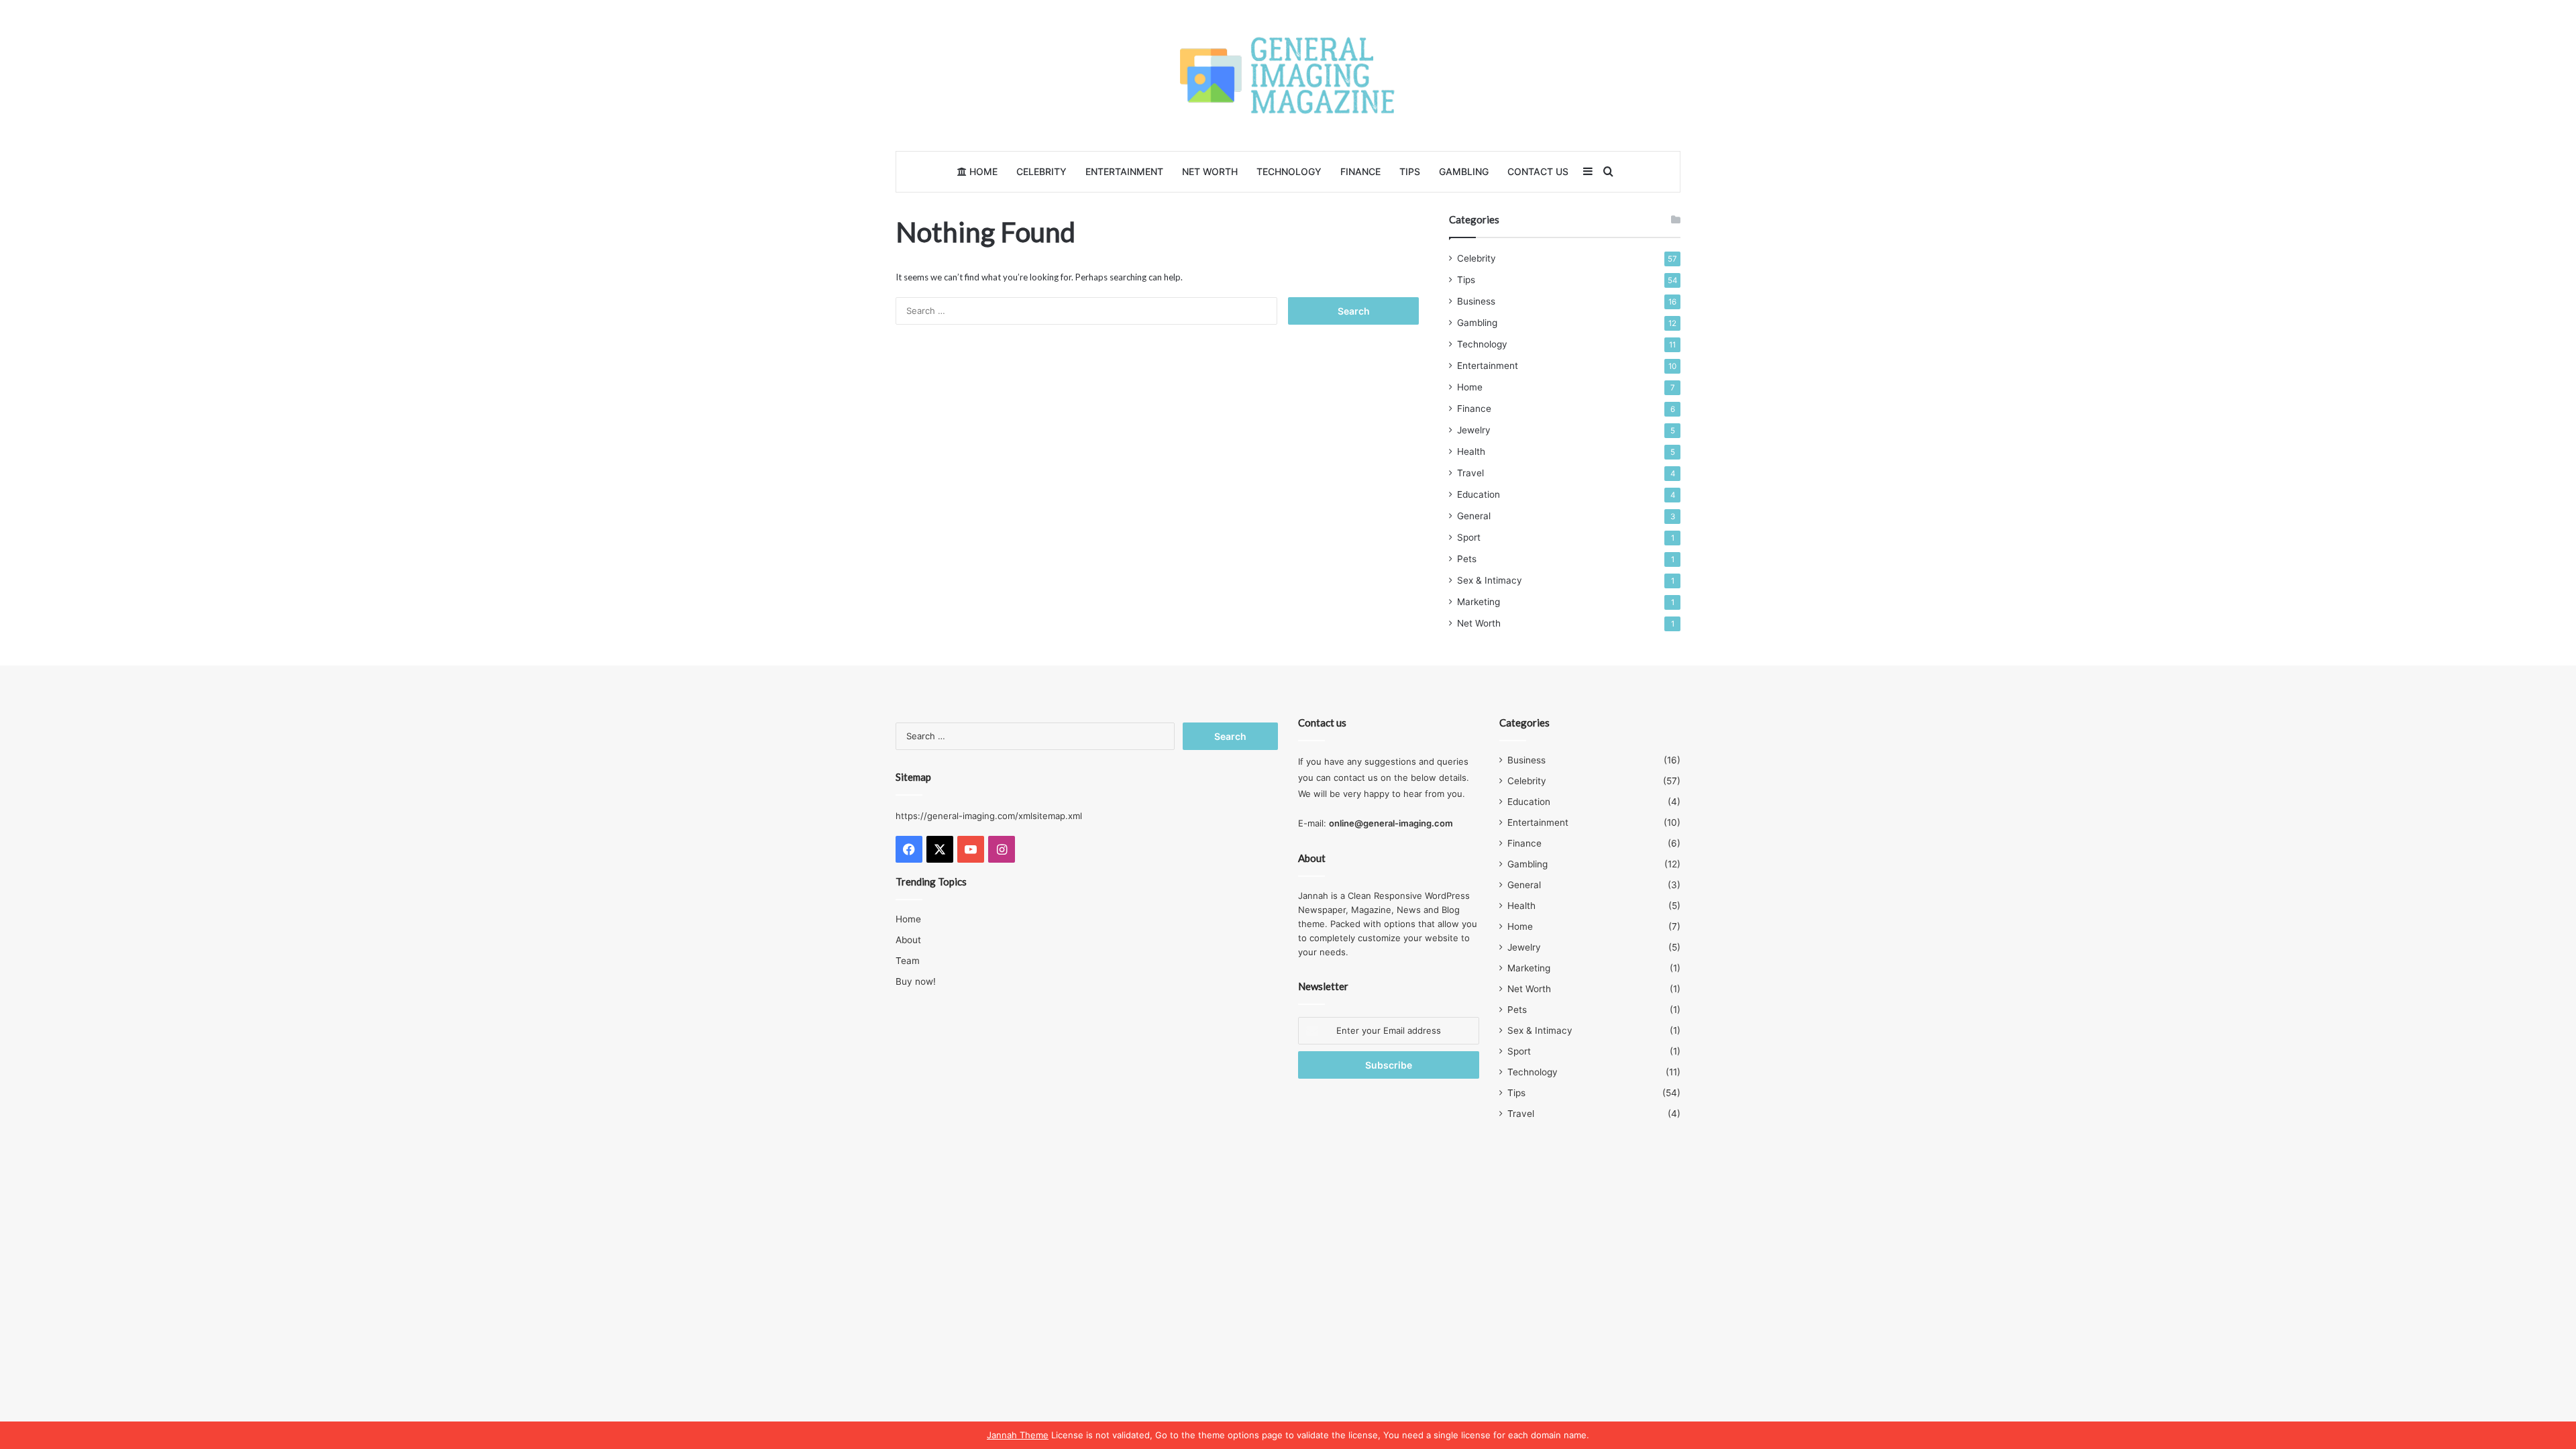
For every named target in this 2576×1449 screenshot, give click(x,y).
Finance (1360, 171)
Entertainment (1124, 171)
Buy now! (916, 981)
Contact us (1538, 171)
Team (908, 961)
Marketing (1479, 602)
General (1474, 516)
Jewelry (1474, 430)
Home (982, 171)
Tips (1410, 171)
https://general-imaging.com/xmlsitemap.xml (989, 816)
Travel (1470, 473)
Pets (1467, 559)
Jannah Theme (1018, 1435)
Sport (1469, 537)
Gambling (1464, 171)
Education (1479, 494)
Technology (1289, 171)
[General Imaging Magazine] (1288, 75)
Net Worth (1210, 171)
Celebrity (1041, 171)
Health (1471, 451)
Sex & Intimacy (1490, 580)
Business (1476, 301)
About (908, 940)
